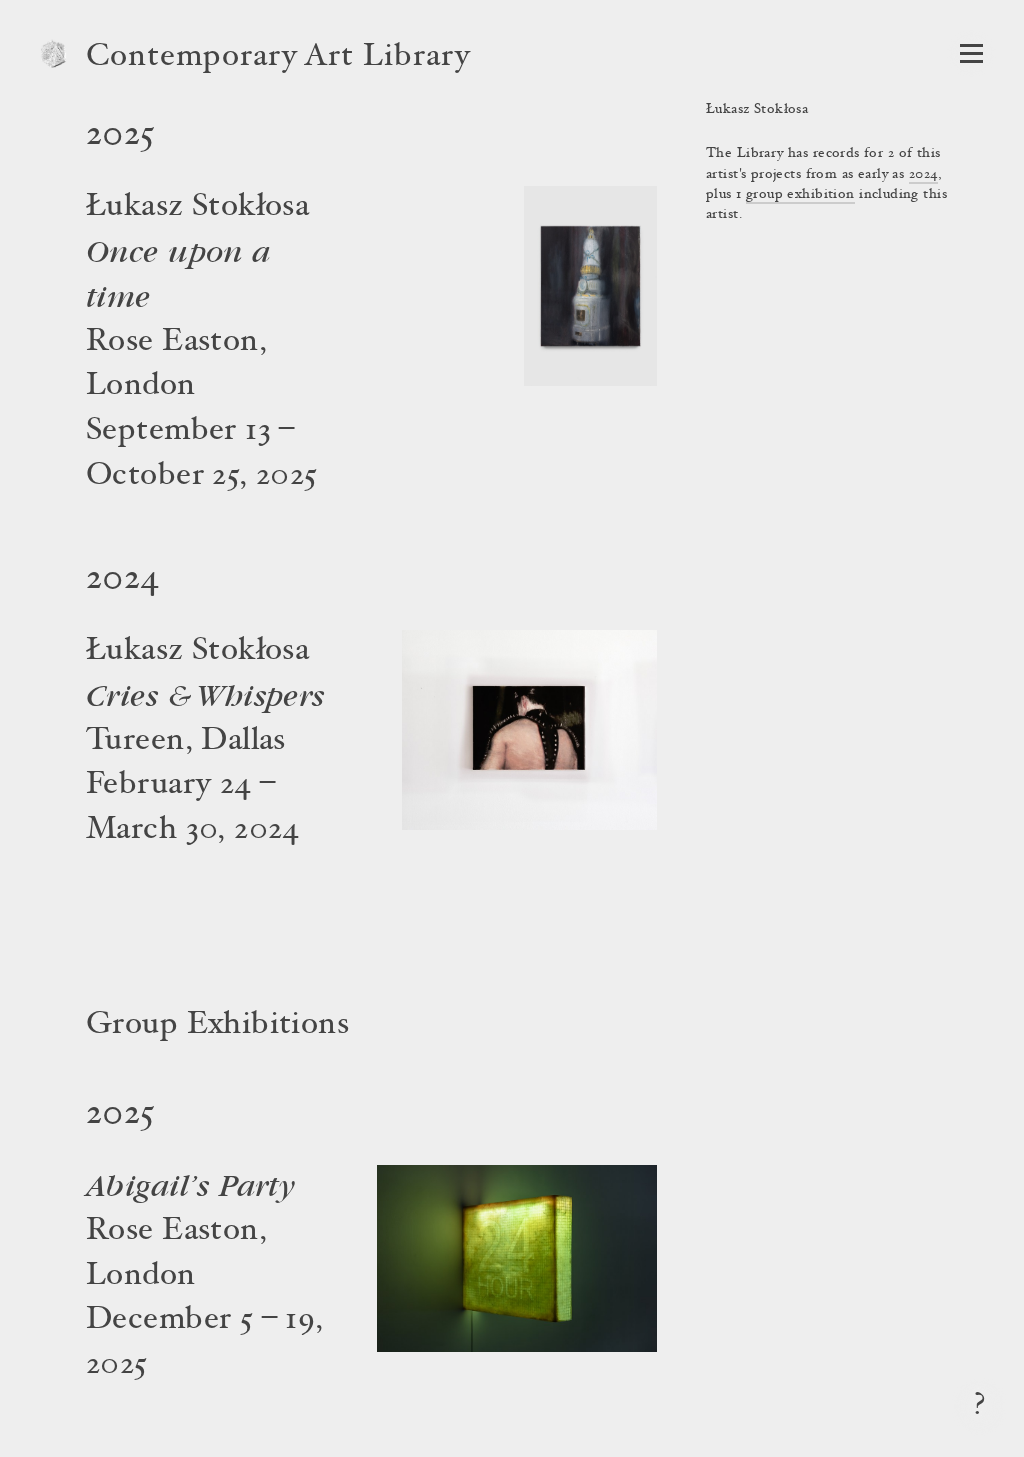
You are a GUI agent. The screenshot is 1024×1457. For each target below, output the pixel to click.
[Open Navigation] (971, 53)
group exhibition (800, 195)
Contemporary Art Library (278, 58)
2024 (924, 175)
